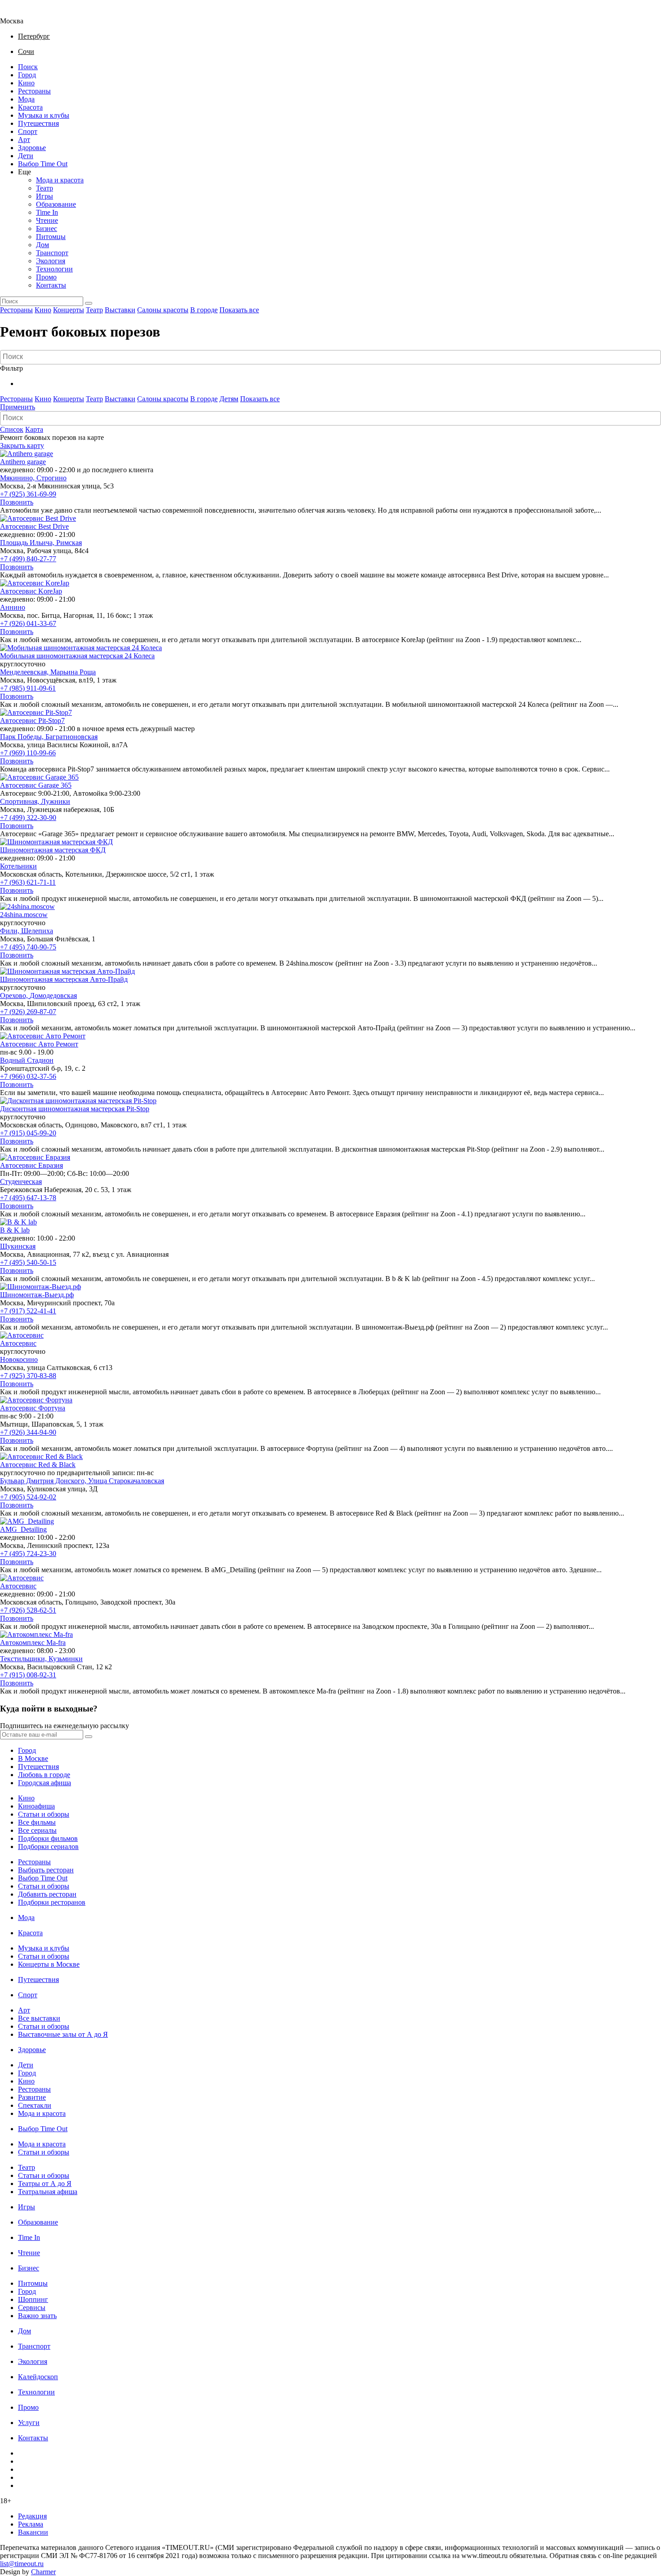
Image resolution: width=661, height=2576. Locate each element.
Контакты (51, 285)
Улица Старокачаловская (126, 1481)
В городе (204, 310)
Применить (18, 407)
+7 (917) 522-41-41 (28, 1311)
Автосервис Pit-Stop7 (32, 720)
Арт (24, 140)
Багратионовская (71, 737)
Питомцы (51, 237)
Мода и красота (60, 180)
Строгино (51, 478)
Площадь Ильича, (28, 543)
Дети (26, 156)
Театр (45, 188)
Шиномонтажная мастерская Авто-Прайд (64, 979)
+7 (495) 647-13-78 (28, 1198)
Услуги (29, 2423)
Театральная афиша (48, 2192)
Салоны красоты (163, 310)
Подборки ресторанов (52, 1902)
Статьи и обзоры (44, 1814)
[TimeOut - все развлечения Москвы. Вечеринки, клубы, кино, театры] (20, 13)
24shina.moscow (24, 915)
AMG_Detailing (23, 1529)
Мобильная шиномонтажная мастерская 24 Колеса (77, 656)
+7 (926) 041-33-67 (28, 623)
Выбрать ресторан (46, 1870)
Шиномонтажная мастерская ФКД (53, 850)
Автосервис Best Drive (34, 526)
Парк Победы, (23, 737)
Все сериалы (37, 1830)
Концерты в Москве (49, 1964)
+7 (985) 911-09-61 (28, 688)
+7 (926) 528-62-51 (28, 1610)
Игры (45, 196)
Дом (42, 245)
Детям (229, 399)
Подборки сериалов (48, 1847)
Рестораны (34, 91)
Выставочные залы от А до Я (63, 2034)
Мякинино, (18, 478)
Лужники (56, 801)
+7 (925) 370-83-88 (28, 1376)
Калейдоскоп (38, 2377)
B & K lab (15, 1230)
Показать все (239, 310)
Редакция (32, 2516)
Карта (34, 429)
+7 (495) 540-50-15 (28, 1262)
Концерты (69, 310)
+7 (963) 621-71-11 (28, 882)
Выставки (120, 310)
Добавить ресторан (47, 1894)
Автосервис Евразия (31, 1165)
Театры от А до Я (45, 2184)
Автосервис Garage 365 (36, 785)
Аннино (13, 607)
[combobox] (330, 357)
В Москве (33, 1758)
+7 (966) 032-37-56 (28, 1076)
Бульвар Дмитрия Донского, (44, 1481)
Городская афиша (45, 1783)
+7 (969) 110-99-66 (28, 753)
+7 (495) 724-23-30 (28, 1554)
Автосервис (18, 1343)
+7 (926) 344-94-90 (28, 1432)
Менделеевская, (25, 672)
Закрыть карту (22, 446)
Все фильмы (37, 1822)
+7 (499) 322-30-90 (28, 818)
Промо (46, 277)
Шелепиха (37, 931)
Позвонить (17, 502)
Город (27, 75)
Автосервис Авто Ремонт (39, 1044)
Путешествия (38, 123)
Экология (51, 261)
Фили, (11, 931)
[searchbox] (332, 357)
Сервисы (32, 2308)
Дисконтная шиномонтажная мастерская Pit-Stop (75, 1109)
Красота (30, 107)
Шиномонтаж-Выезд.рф (37, 1295)
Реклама (31, 2524)
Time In (47, 212)
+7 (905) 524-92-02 (28, 1497)
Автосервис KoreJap (31, 591)
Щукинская (18, 1246)
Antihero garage (23, 462)
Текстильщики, (24, 1659)
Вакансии (33, 2532)
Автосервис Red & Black (38, 1465)
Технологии (54, 269)
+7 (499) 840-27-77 (28, 559)
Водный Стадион (27, 1060)
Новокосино (19, 1359)
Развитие (32, 2097)
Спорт (28, 131)
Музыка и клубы (44, 115)
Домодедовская (53, 995)
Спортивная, (20, 801)
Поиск (28, 67)
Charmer (43, 2572)
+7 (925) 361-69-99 (28, 494)
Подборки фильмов (48, 1838)
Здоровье (32, 148)
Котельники (18, 866)
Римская (69, 543)
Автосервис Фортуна (33, 1408)
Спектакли (35, 2105)
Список (12, 429)
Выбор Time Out (43, 164)
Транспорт (52, 253)
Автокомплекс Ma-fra (33, 1643)
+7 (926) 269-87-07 (28, 1012)
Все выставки (39, 2018)
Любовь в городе (44, 1775)
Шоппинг (33, 2299)
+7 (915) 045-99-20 (28, 1133)
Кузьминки (66, 1659)
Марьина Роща (73, 672)
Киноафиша (36, 1806)
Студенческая (21, 1182)
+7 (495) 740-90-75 (28, 947)
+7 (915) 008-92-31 (28, 1675)
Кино (26, 83)
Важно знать (37, 2316)
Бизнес (47, 228)
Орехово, (15, 995)
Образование (56, 204)
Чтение (47, 220)
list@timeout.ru (22, 2564)
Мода (26, 99)
